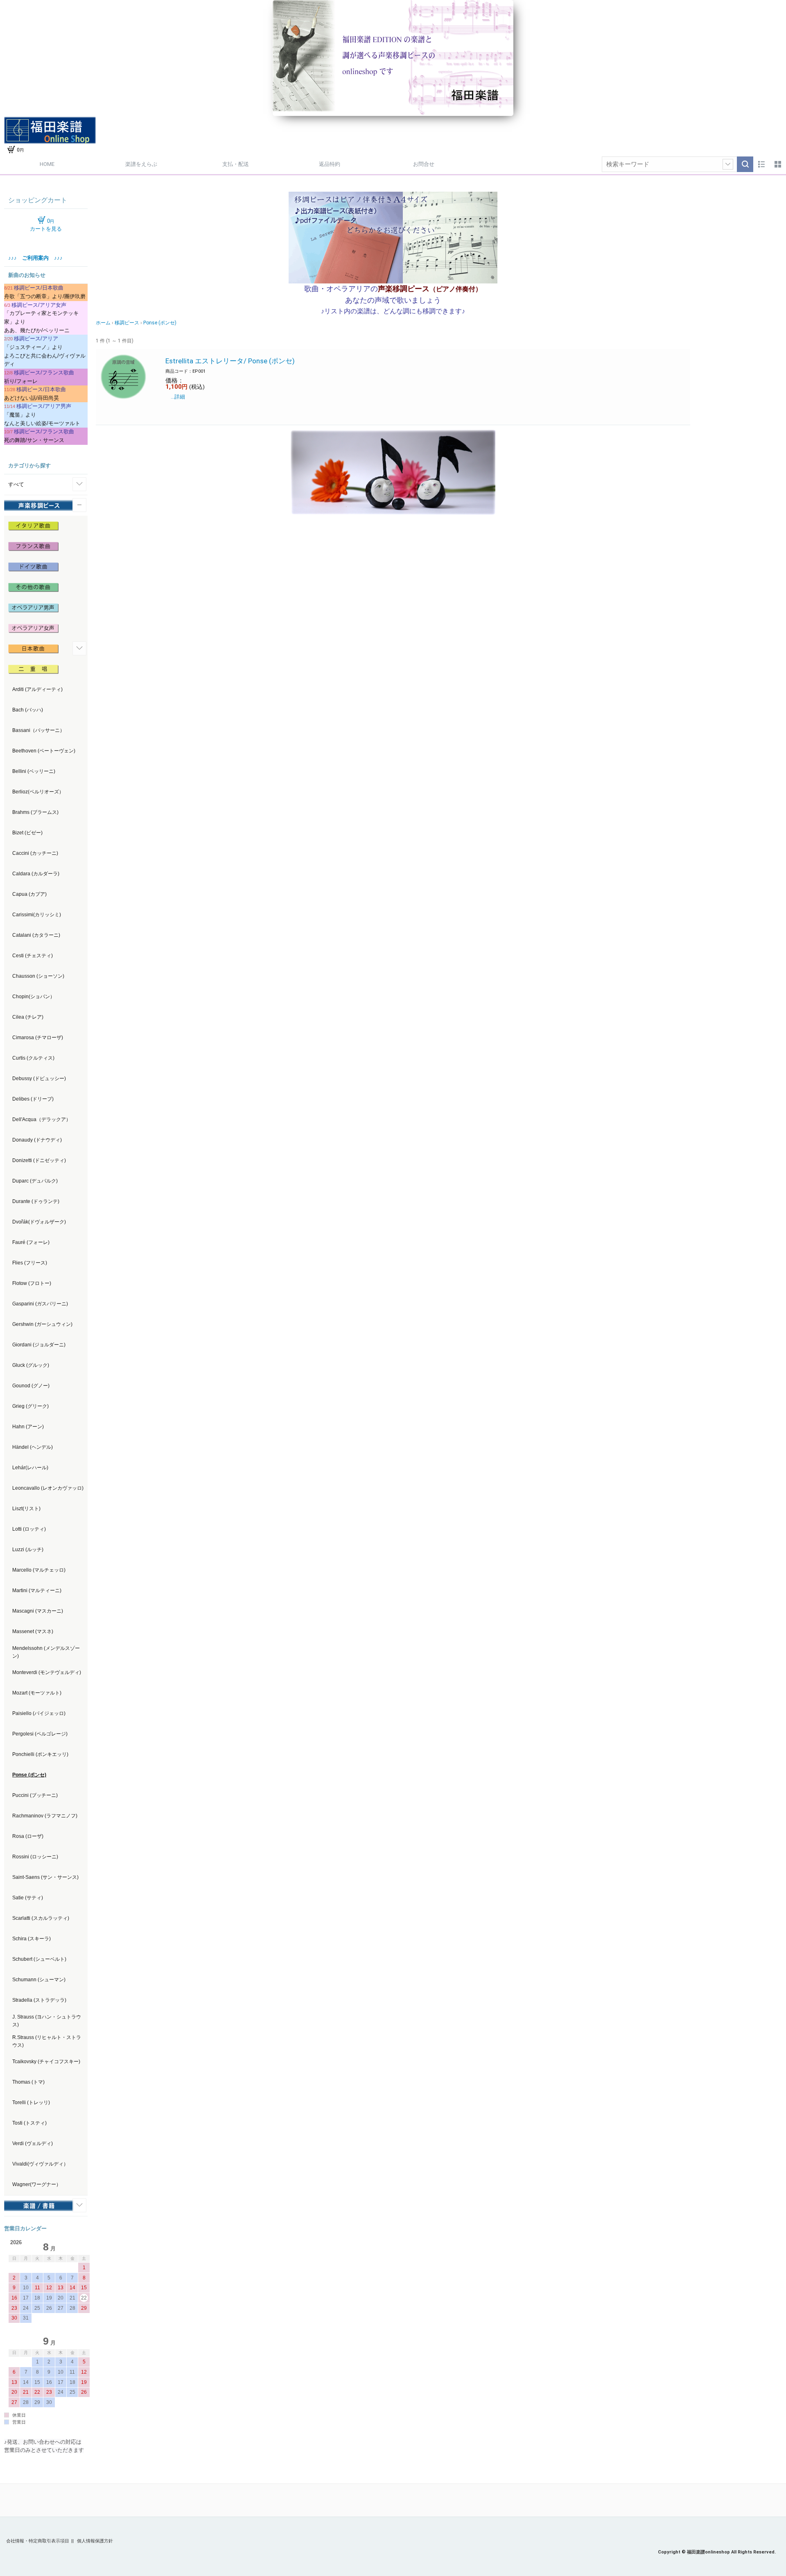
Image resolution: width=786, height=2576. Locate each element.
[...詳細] (175, 397)
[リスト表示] (761, 164)
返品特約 (330, 164)
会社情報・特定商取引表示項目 (38, 2541)
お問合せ (424, 164)
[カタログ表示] (778, 164)
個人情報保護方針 (95, 2541)
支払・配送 (236, 164)
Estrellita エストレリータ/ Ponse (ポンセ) (230, 361)
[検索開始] (745, 164)
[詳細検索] (728, 164)
